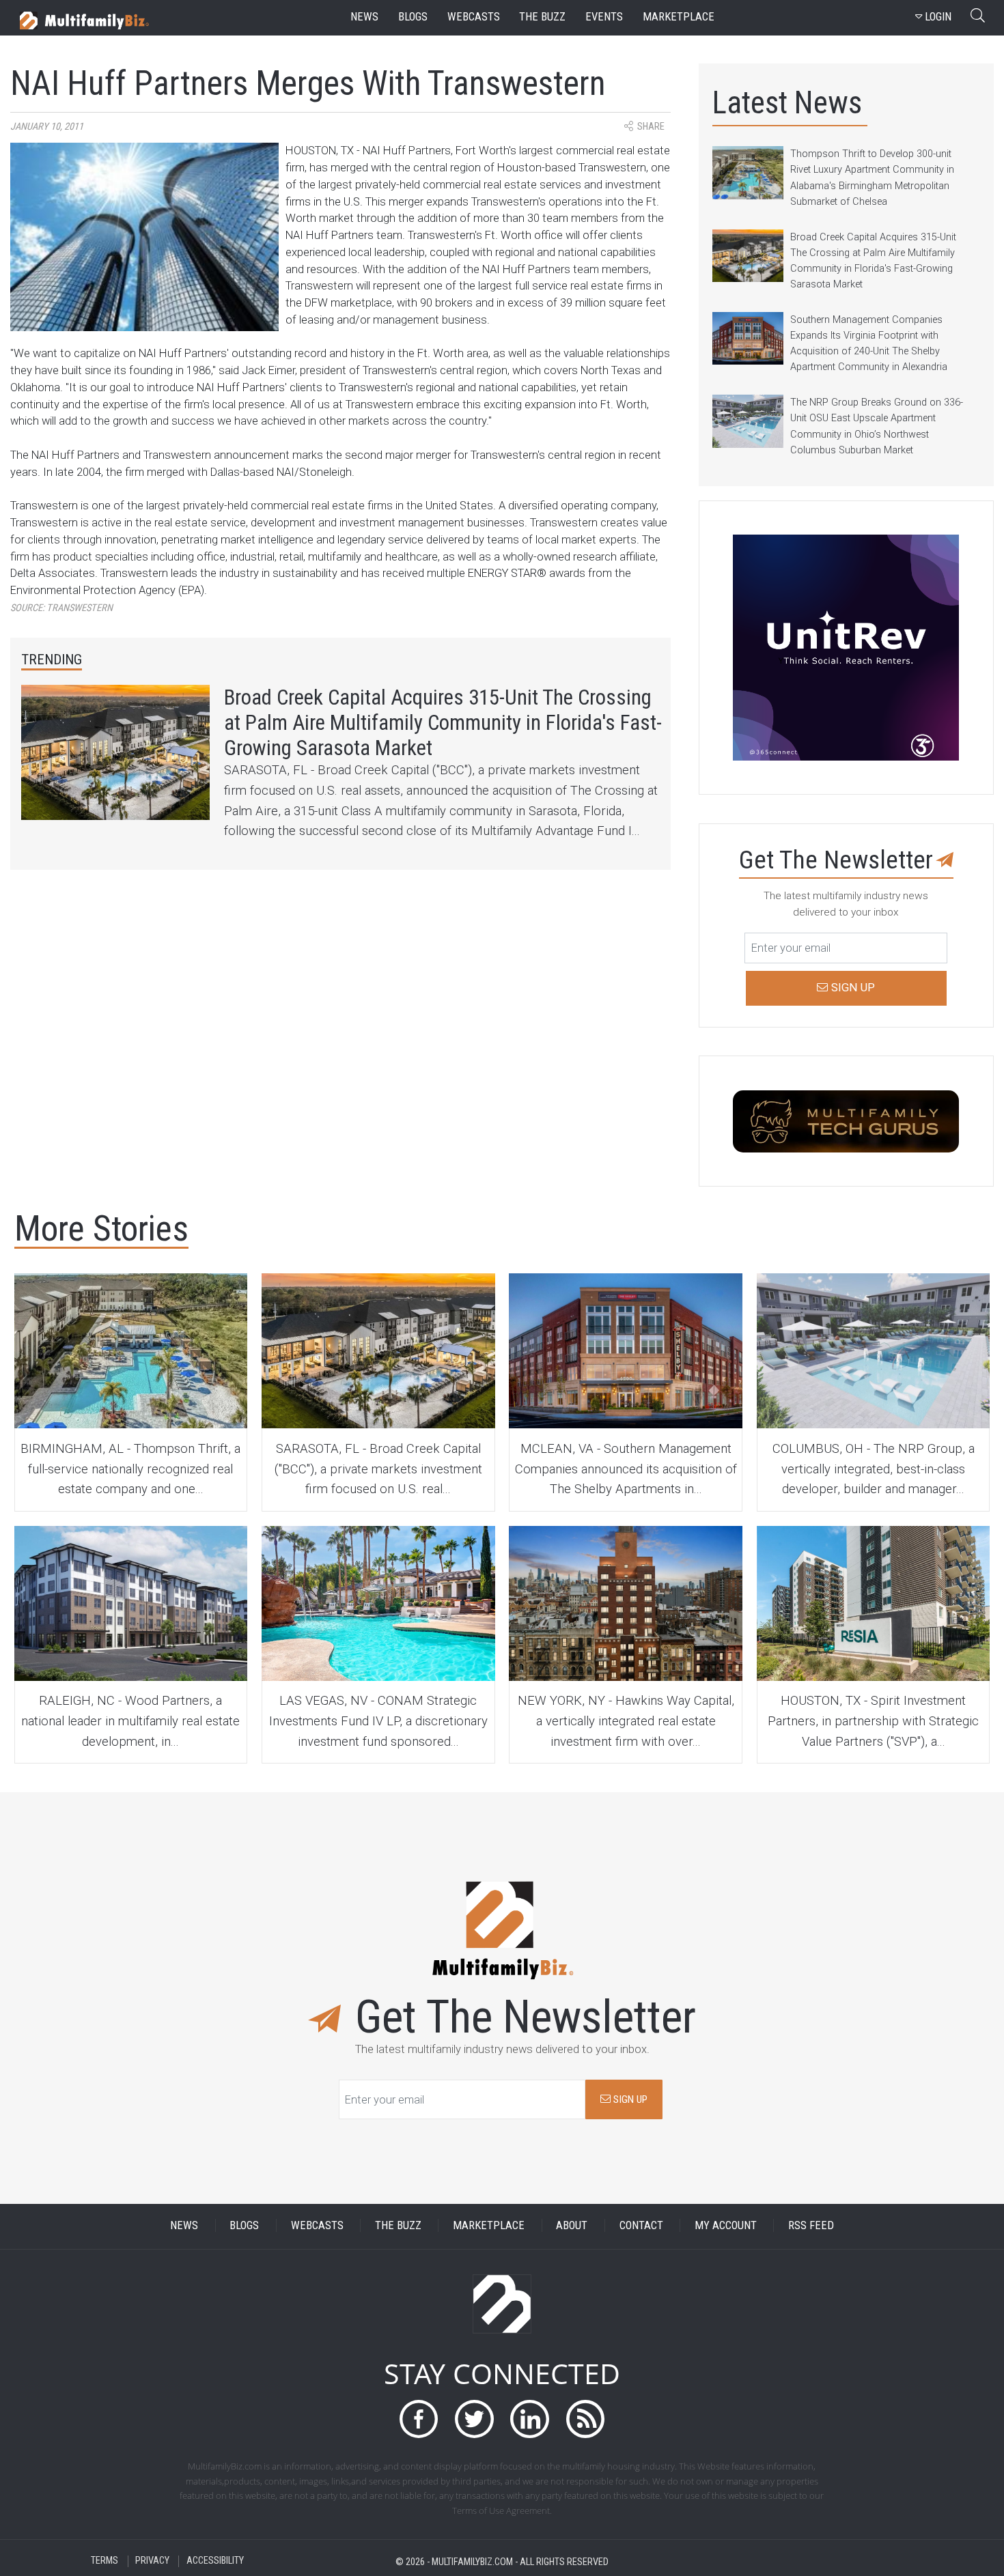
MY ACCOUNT (726, 2225)
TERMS (104, 2561)
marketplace (679, 17)
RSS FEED (811, 2225)
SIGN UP (629, 2099)
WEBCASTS (317, 2225)
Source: (61, 608)
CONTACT (641, 2225)
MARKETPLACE (489, 2225)
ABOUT (572, 2225)
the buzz (542, 17)
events (604, 17)
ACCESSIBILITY (215, 2561)
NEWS (184, 2225)
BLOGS (244, 2225)
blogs (413, 17)
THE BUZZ (398, 2225)
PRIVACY (152, 2561)
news (364, 17)
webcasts (474, 17)
